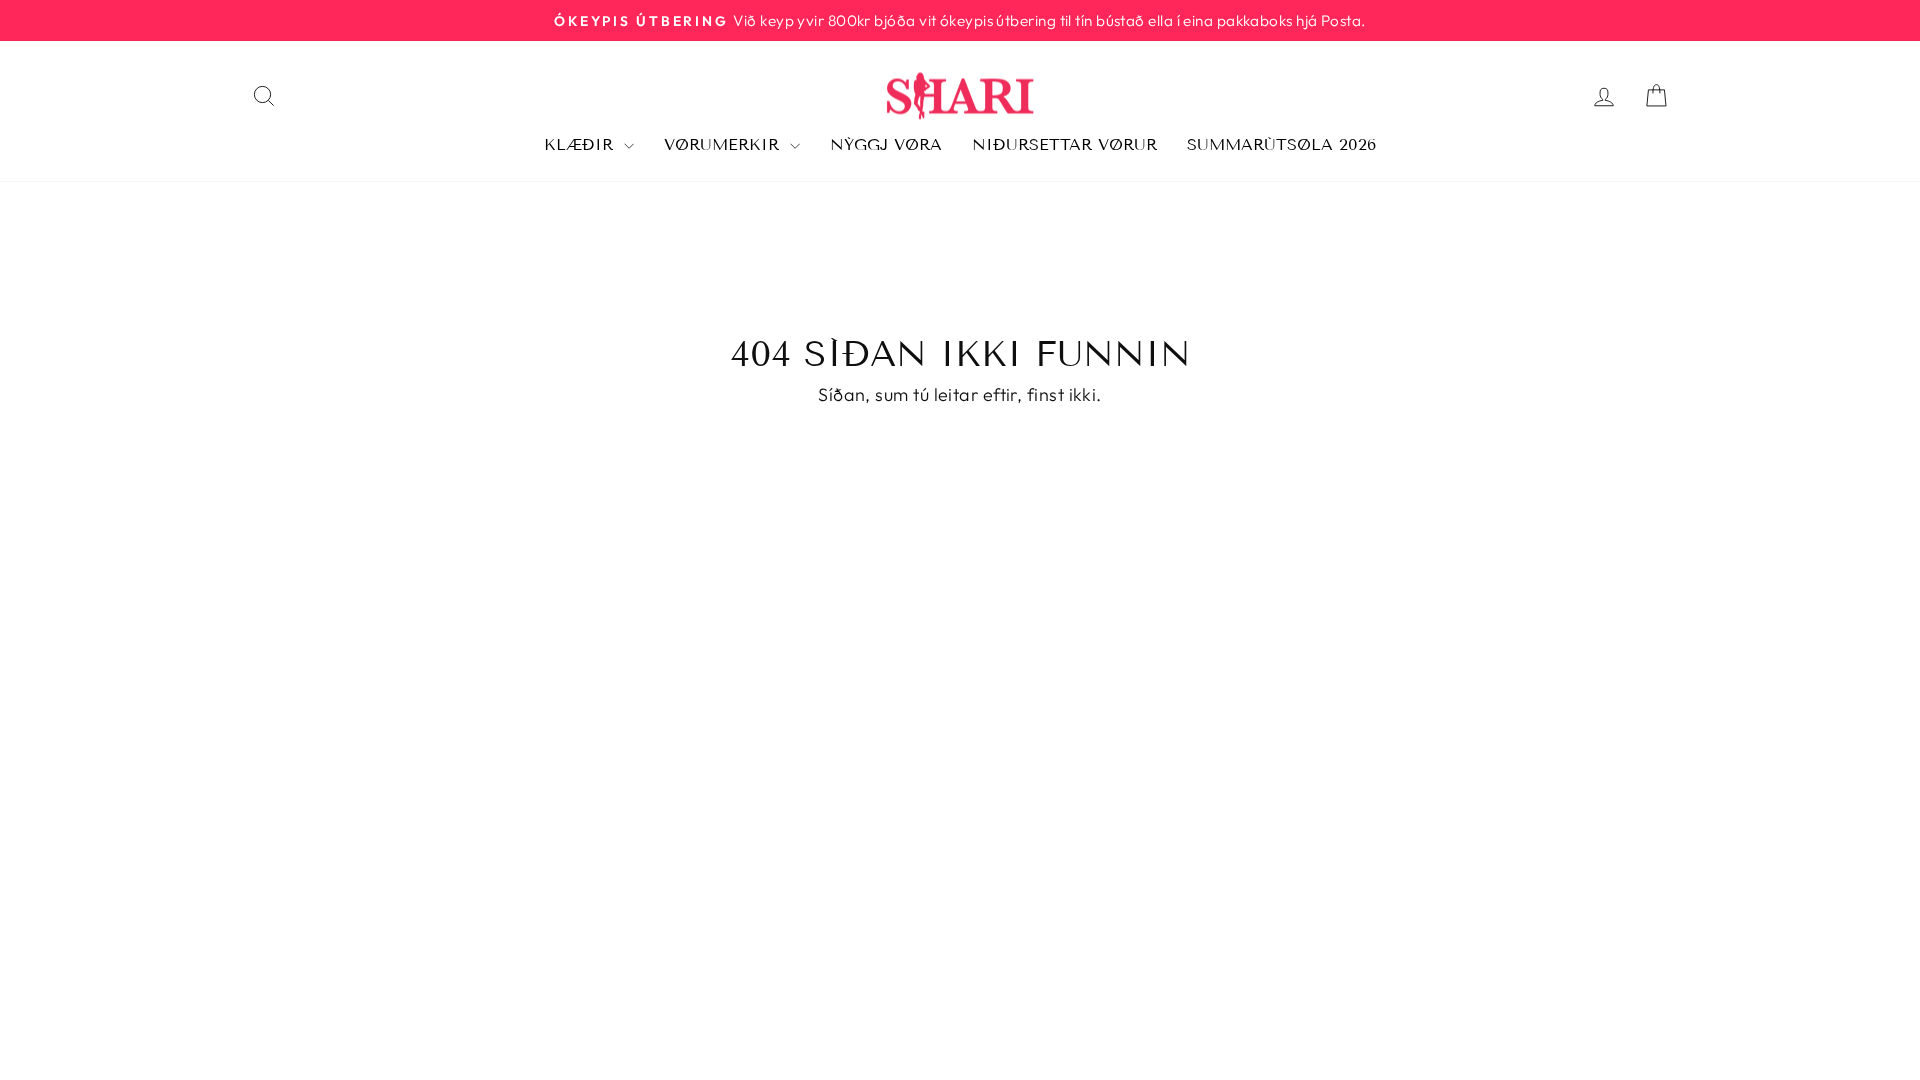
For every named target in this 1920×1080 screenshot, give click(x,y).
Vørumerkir (724, 144)
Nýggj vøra (886, 144)
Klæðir (581, 144)
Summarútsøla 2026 (1281, 144)
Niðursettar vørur (1064, 144)
